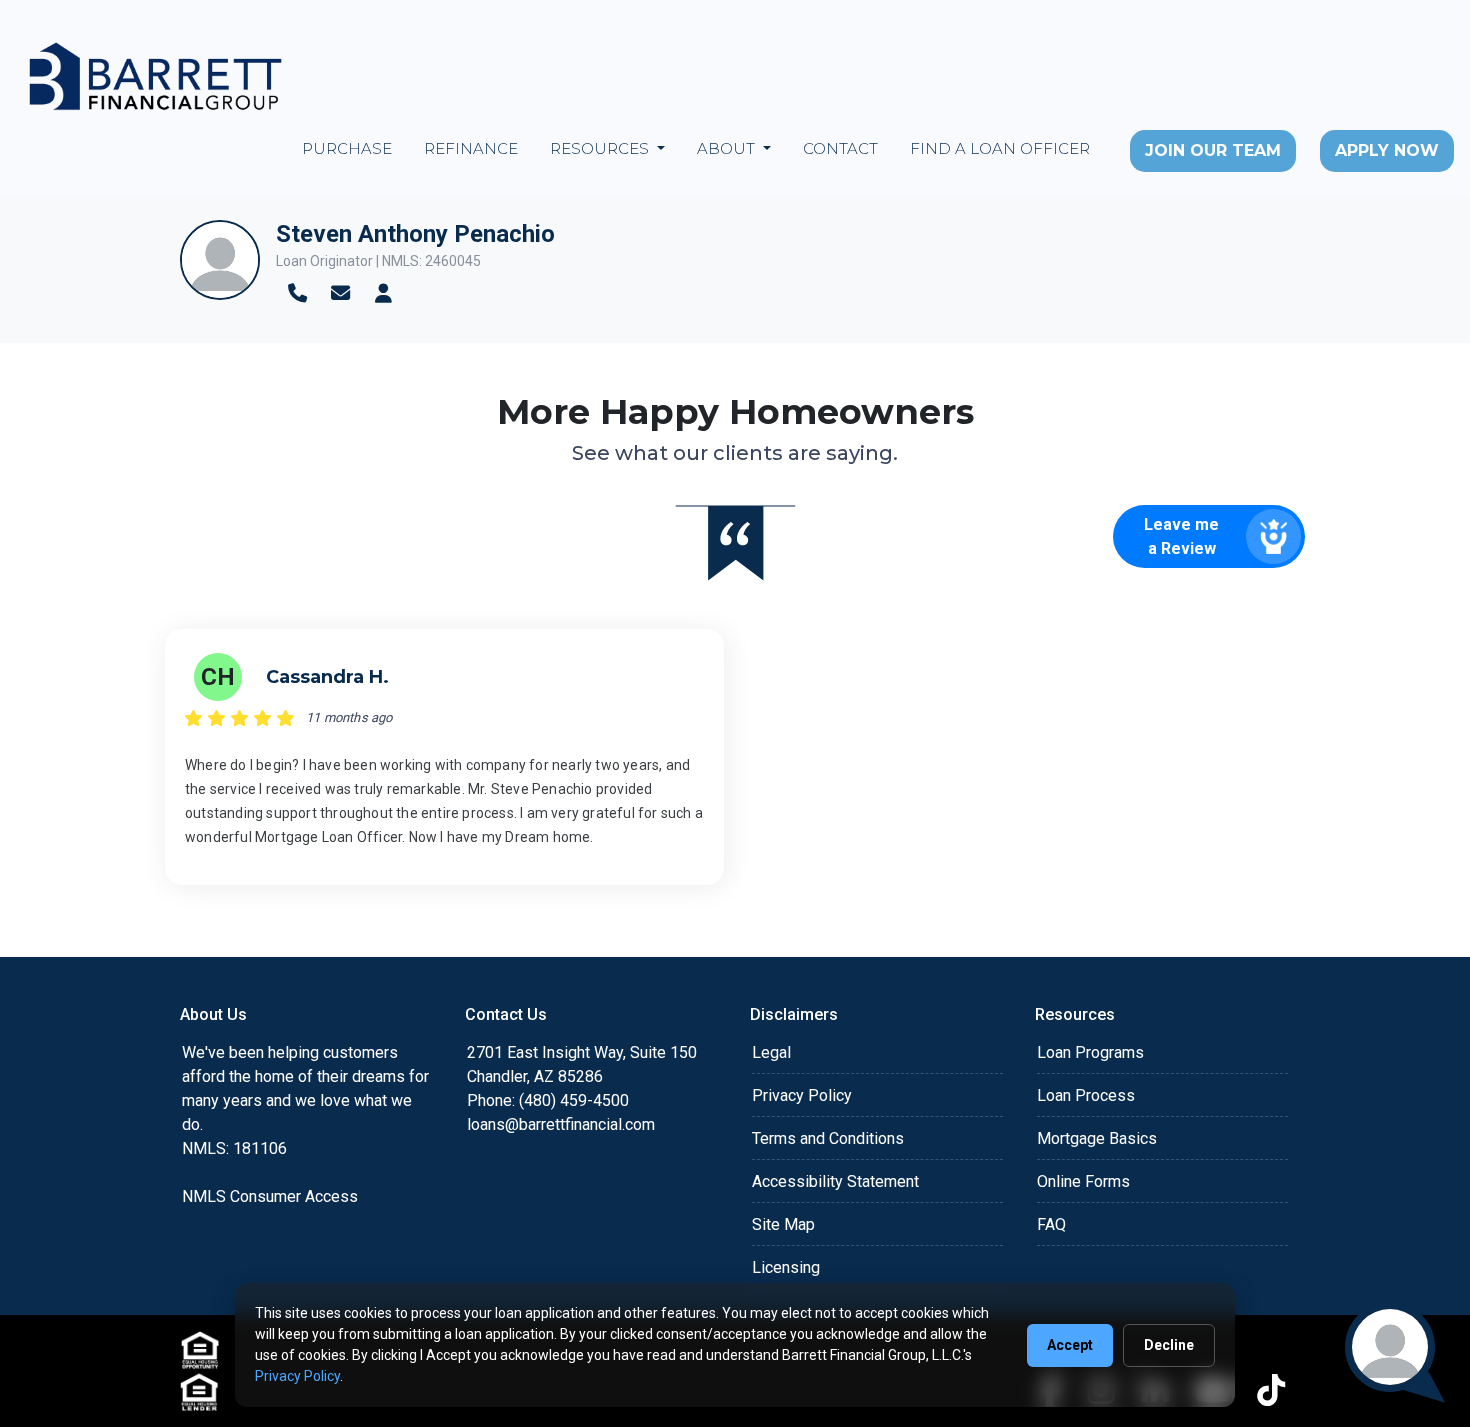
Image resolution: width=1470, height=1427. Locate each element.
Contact (840, 148)
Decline (1169, 1345)
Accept (1070, 1345)
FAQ (1051, 1224)
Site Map (783, 1224)
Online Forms (1083, 1181)
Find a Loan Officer (1000, 148)
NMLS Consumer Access (270, 1196)
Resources (601, 148)
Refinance (471, 148)
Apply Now (1387, 150)
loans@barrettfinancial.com (561, 1124)
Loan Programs (1090, 1052)
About (728, 148)
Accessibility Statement (835, 1181)
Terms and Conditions (828, 1138)
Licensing (786, 1267)
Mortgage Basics (1097, 1138)
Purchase (347, 148)
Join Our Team (1213, 150)
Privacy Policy (802, 1095)
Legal (771, 1052)
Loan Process (1086, 1095)
